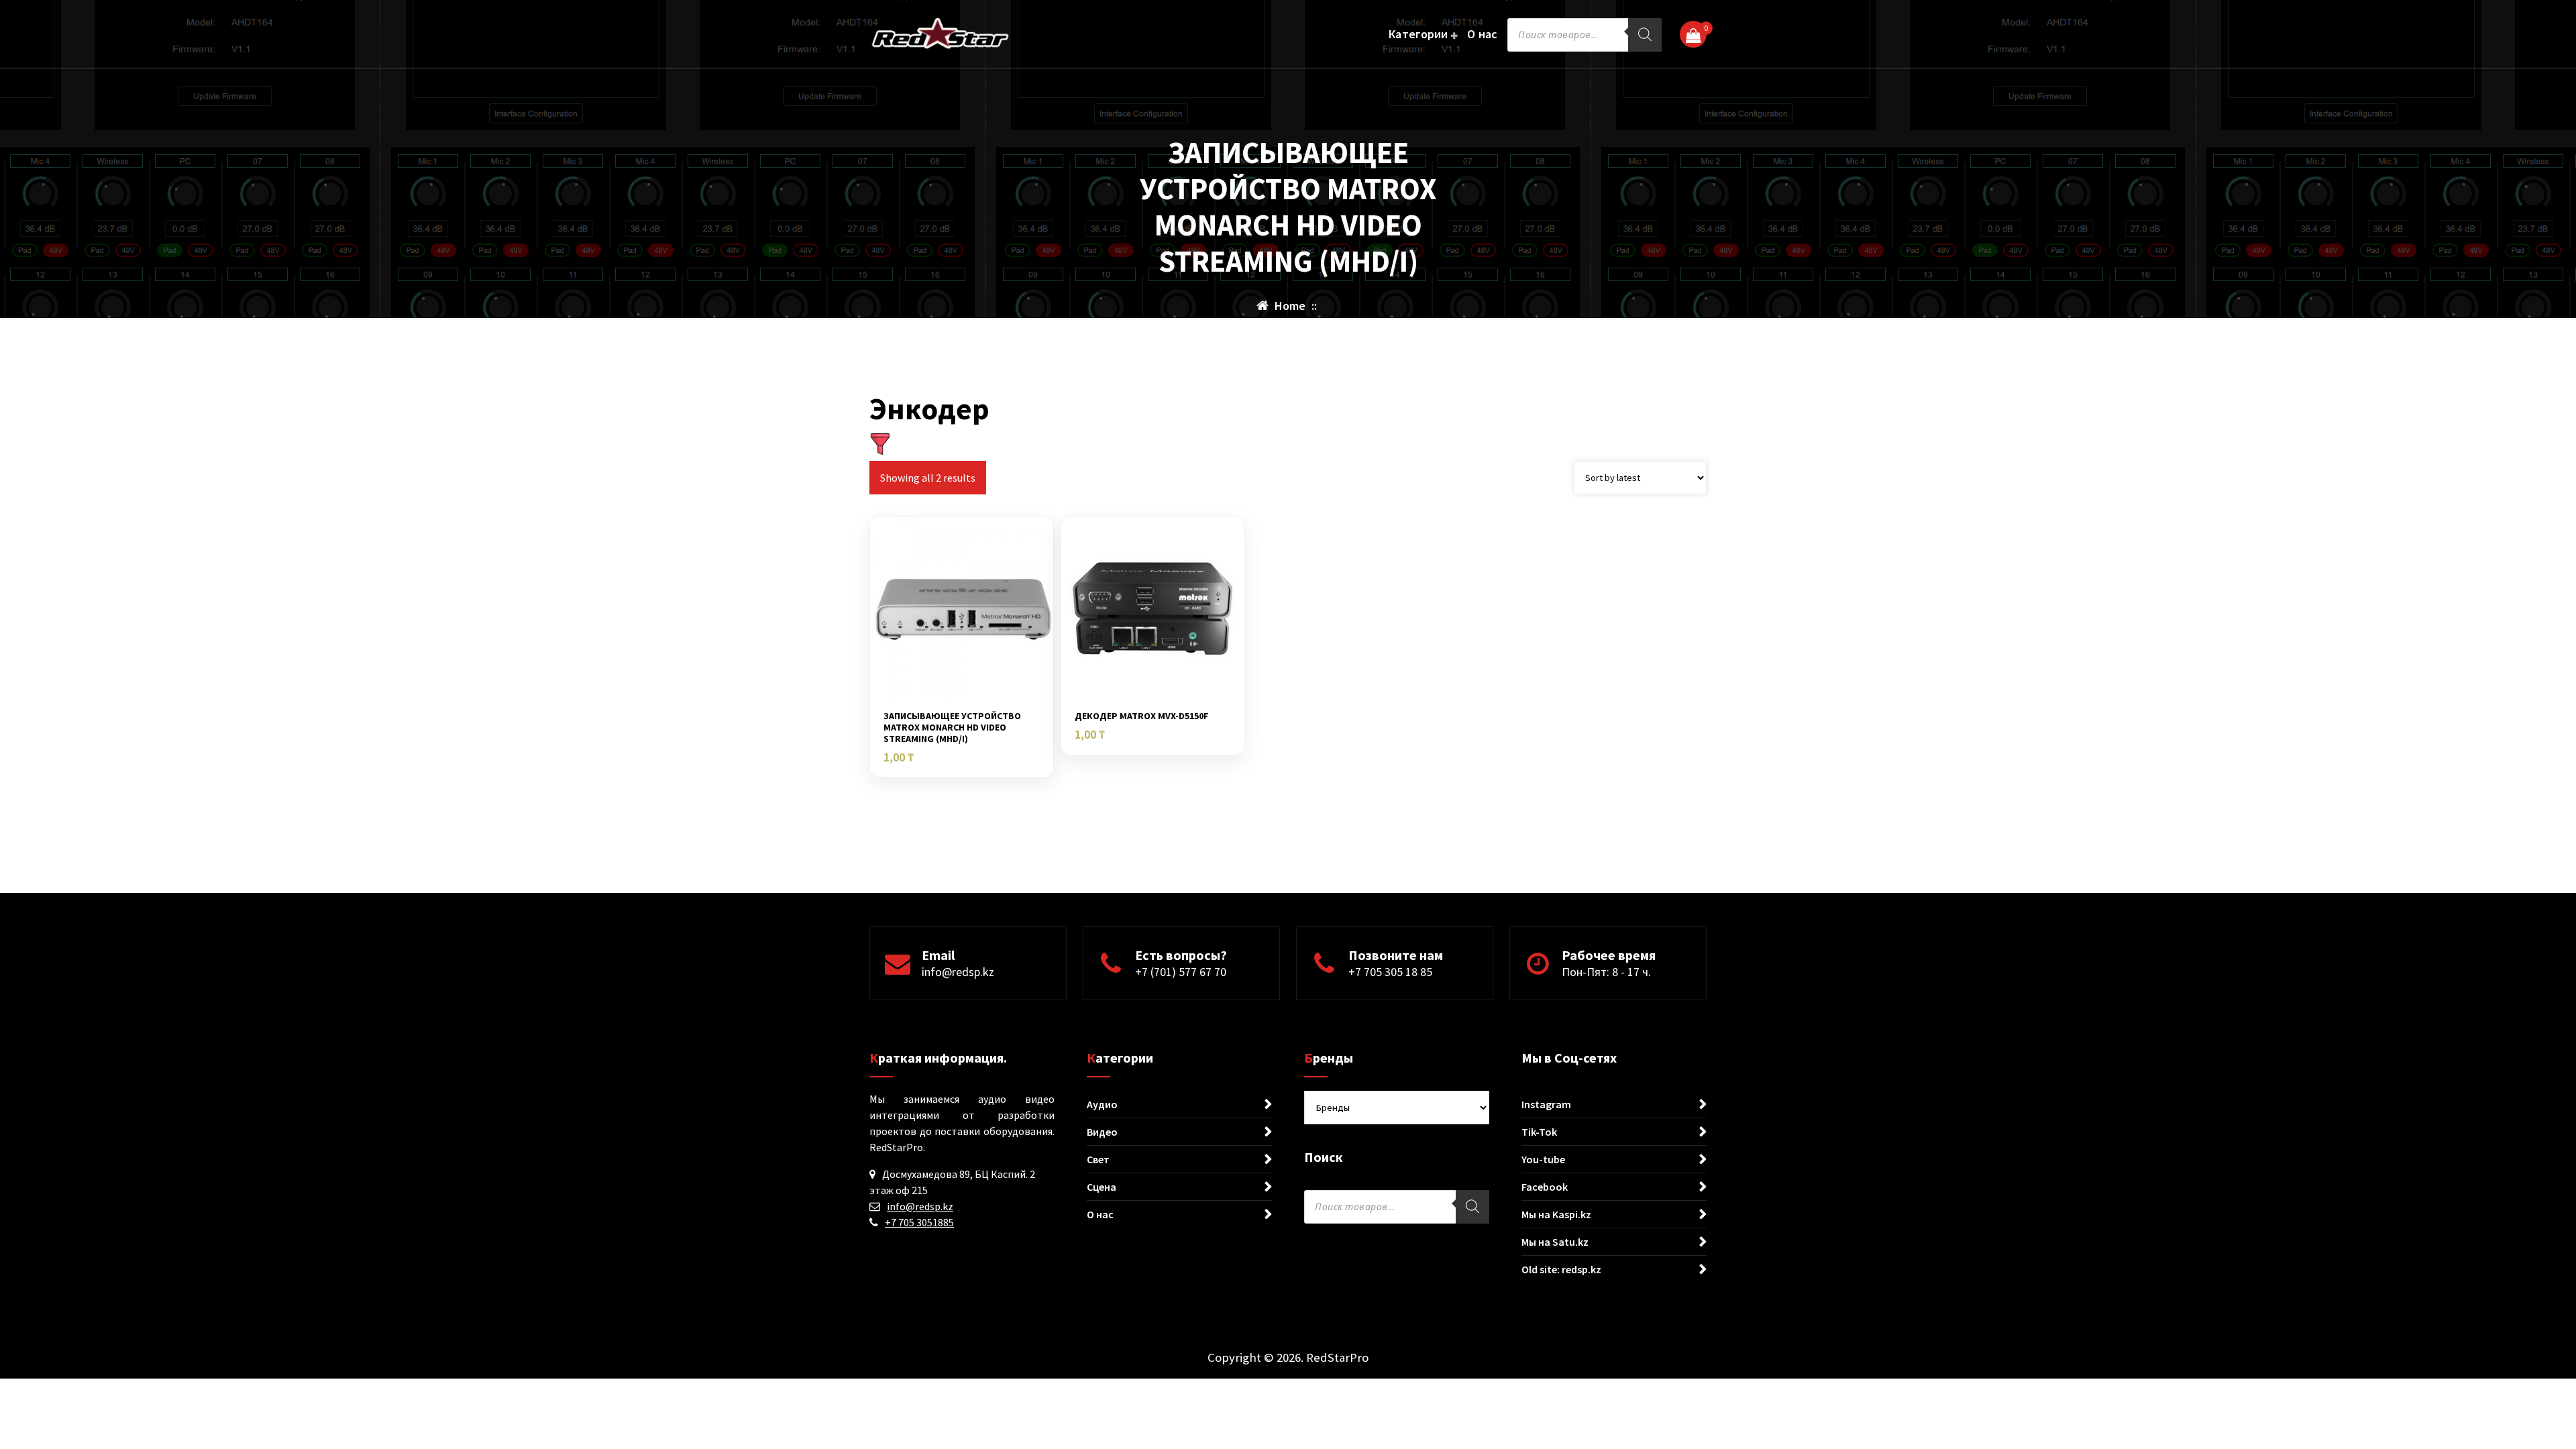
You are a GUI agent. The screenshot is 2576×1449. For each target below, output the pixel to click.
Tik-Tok (1539, 1132)
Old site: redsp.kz (1561, 1269)
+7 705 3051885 (919, 1222)
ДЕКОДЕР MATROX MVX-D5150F (1142, 716)
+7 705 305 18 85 (1390, 972)
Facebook (1545, 1187)
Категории (1418, 34)
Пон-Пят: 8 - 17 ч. (1606, 972)
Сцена (1102, 1187)
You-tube (1543, 1159)
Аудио (1102, 1104)
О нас (1483, 34)
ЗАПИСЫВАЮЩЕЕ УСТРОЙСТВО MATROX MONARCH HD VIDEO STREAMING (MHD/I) (952, 727)
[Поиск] (1645, 35)
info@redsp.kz (958, 972)
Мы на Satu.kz (1555, 1242)
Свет (1098, 1159)
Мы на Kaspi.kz (1556, 1214)
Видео (1102, 1132)
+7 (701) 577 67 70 (1181, 972)
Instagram (1546, 1104)
